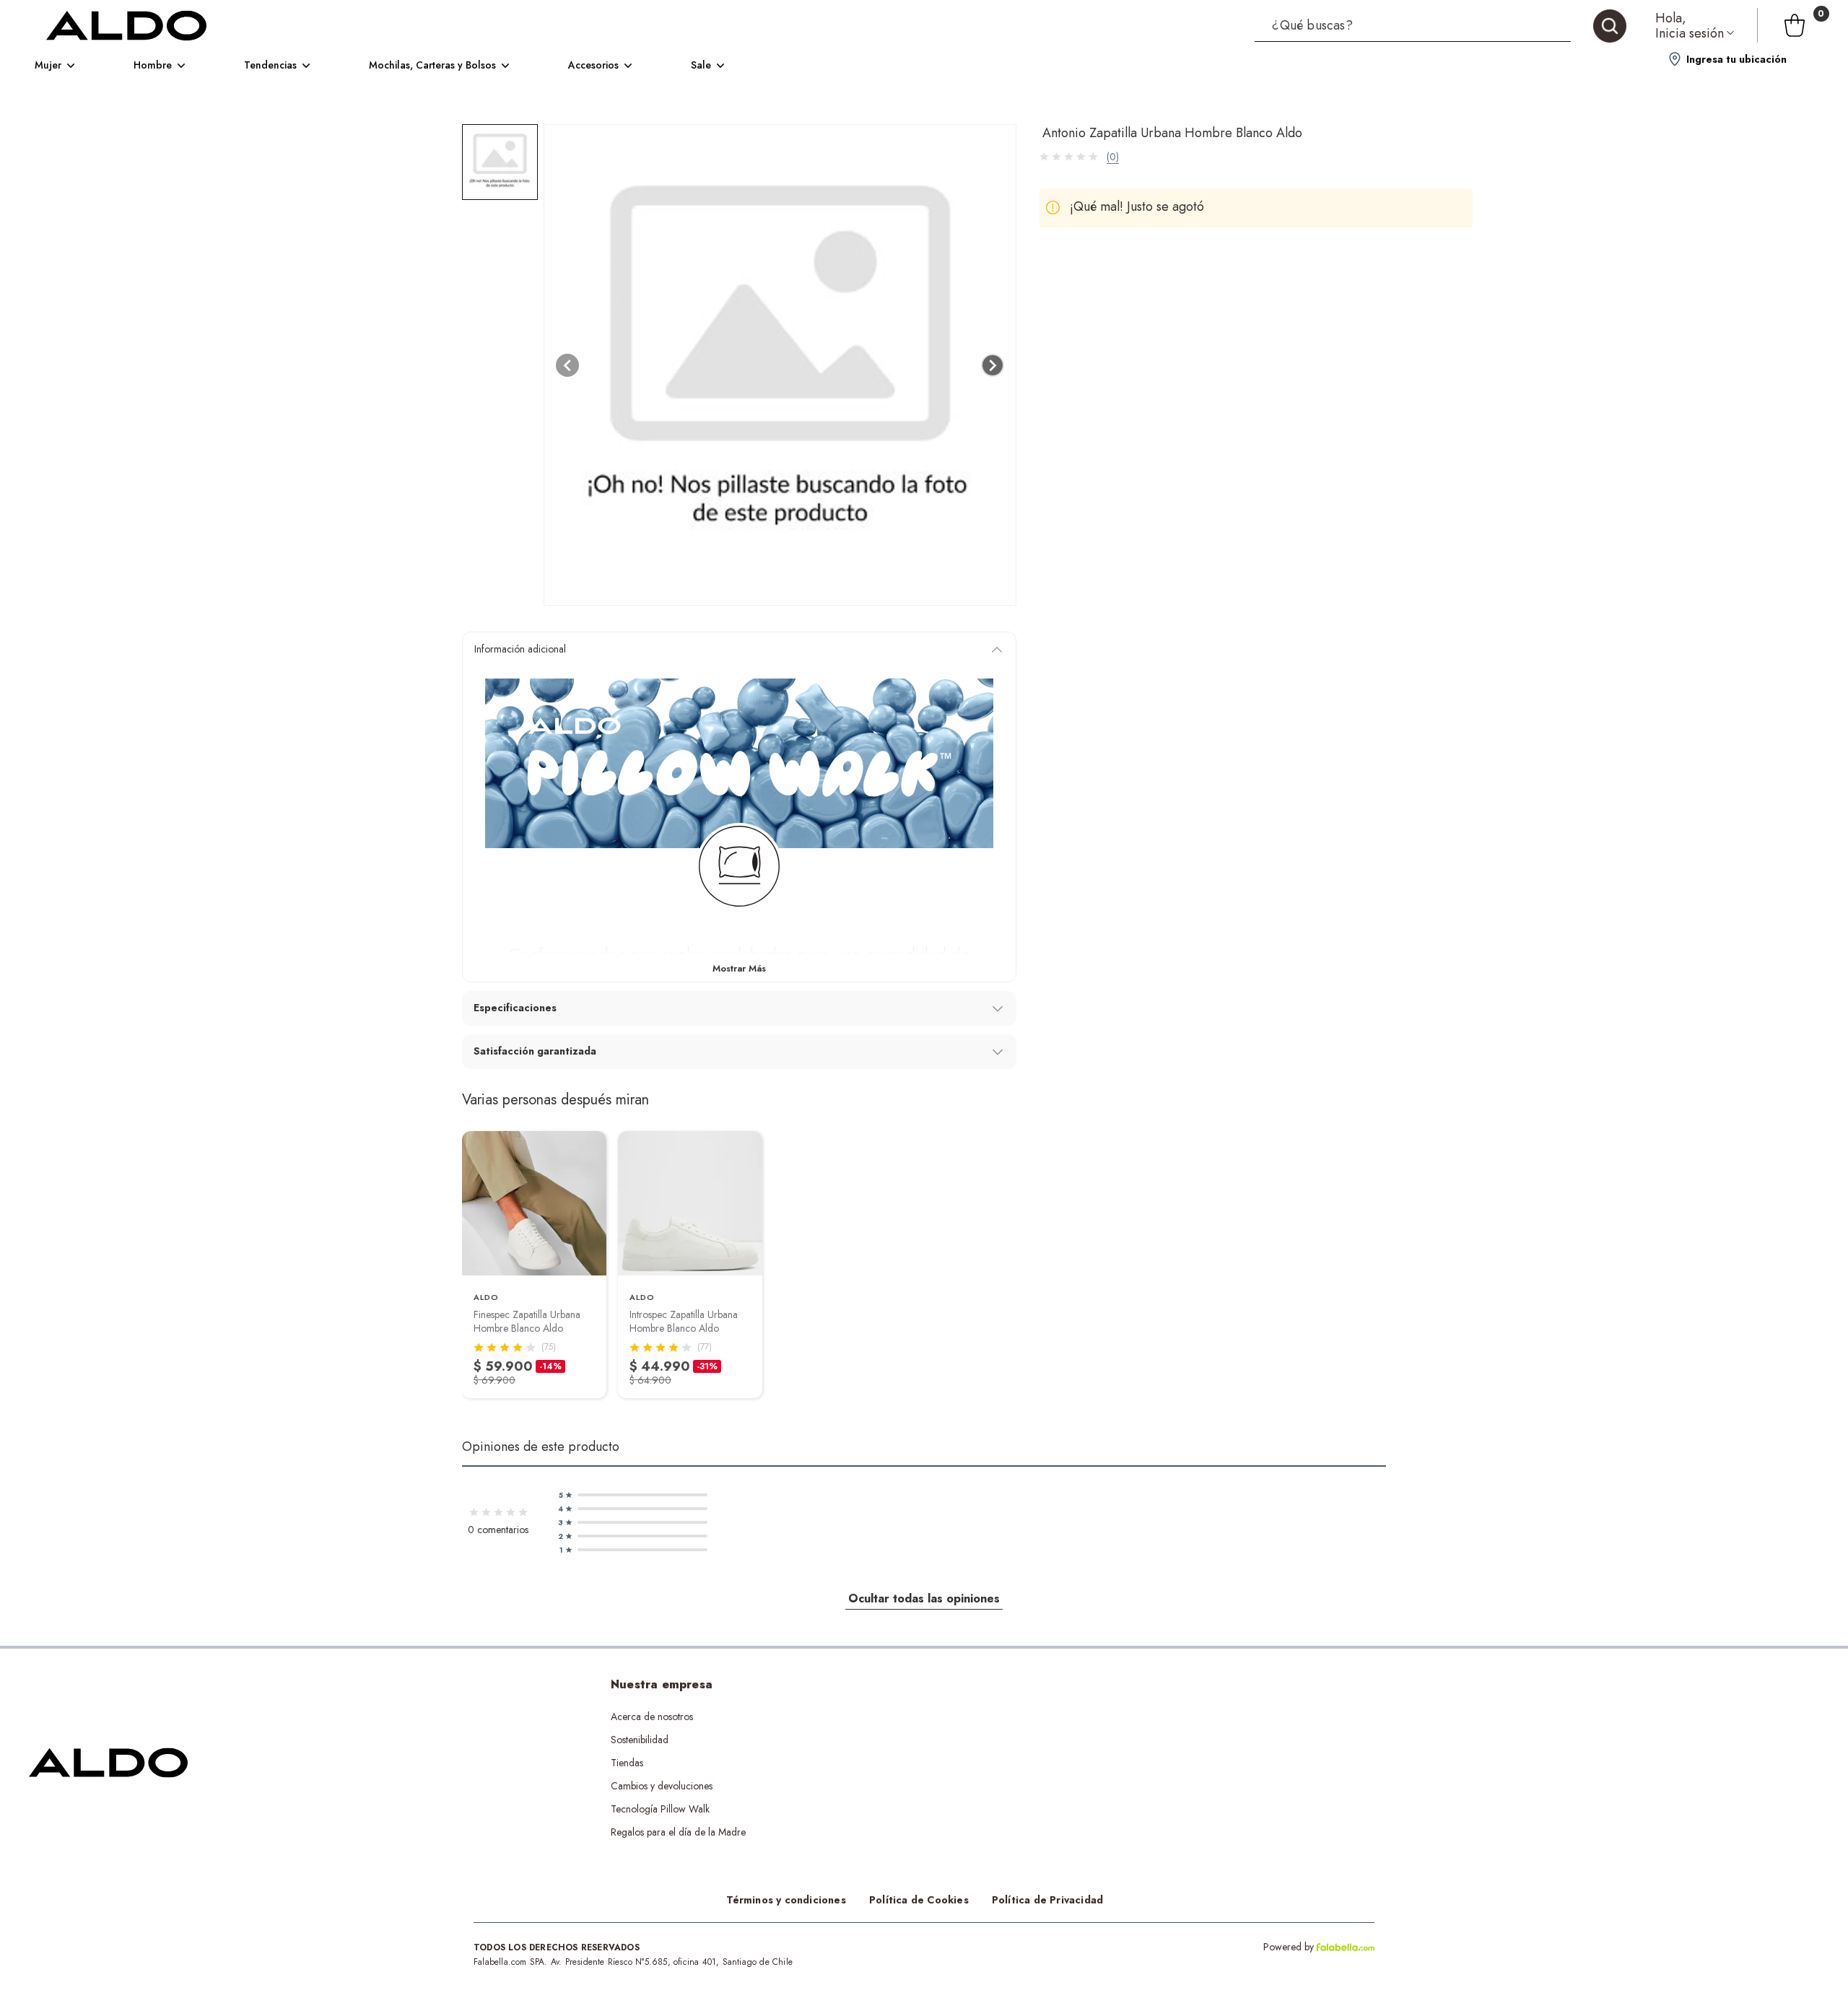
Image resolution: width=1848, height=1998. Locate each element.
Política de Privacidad (1047, 1900)
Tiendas (627, 1763)
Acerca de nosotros (652, 1716)
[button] (1441, 25)
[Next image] (993, 365)
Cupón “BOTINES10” (915, 1716)
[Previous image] (567, 365)
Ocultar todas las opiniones (924, 1598)
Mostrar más (739, 968)
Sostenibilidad (640, 1740)
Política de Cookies (919, 1900)
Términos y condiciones (786, 1900)
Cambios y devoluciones (662, 1786)
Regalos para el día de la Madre (678, 1832)
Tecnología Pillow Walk (660, 1809)
